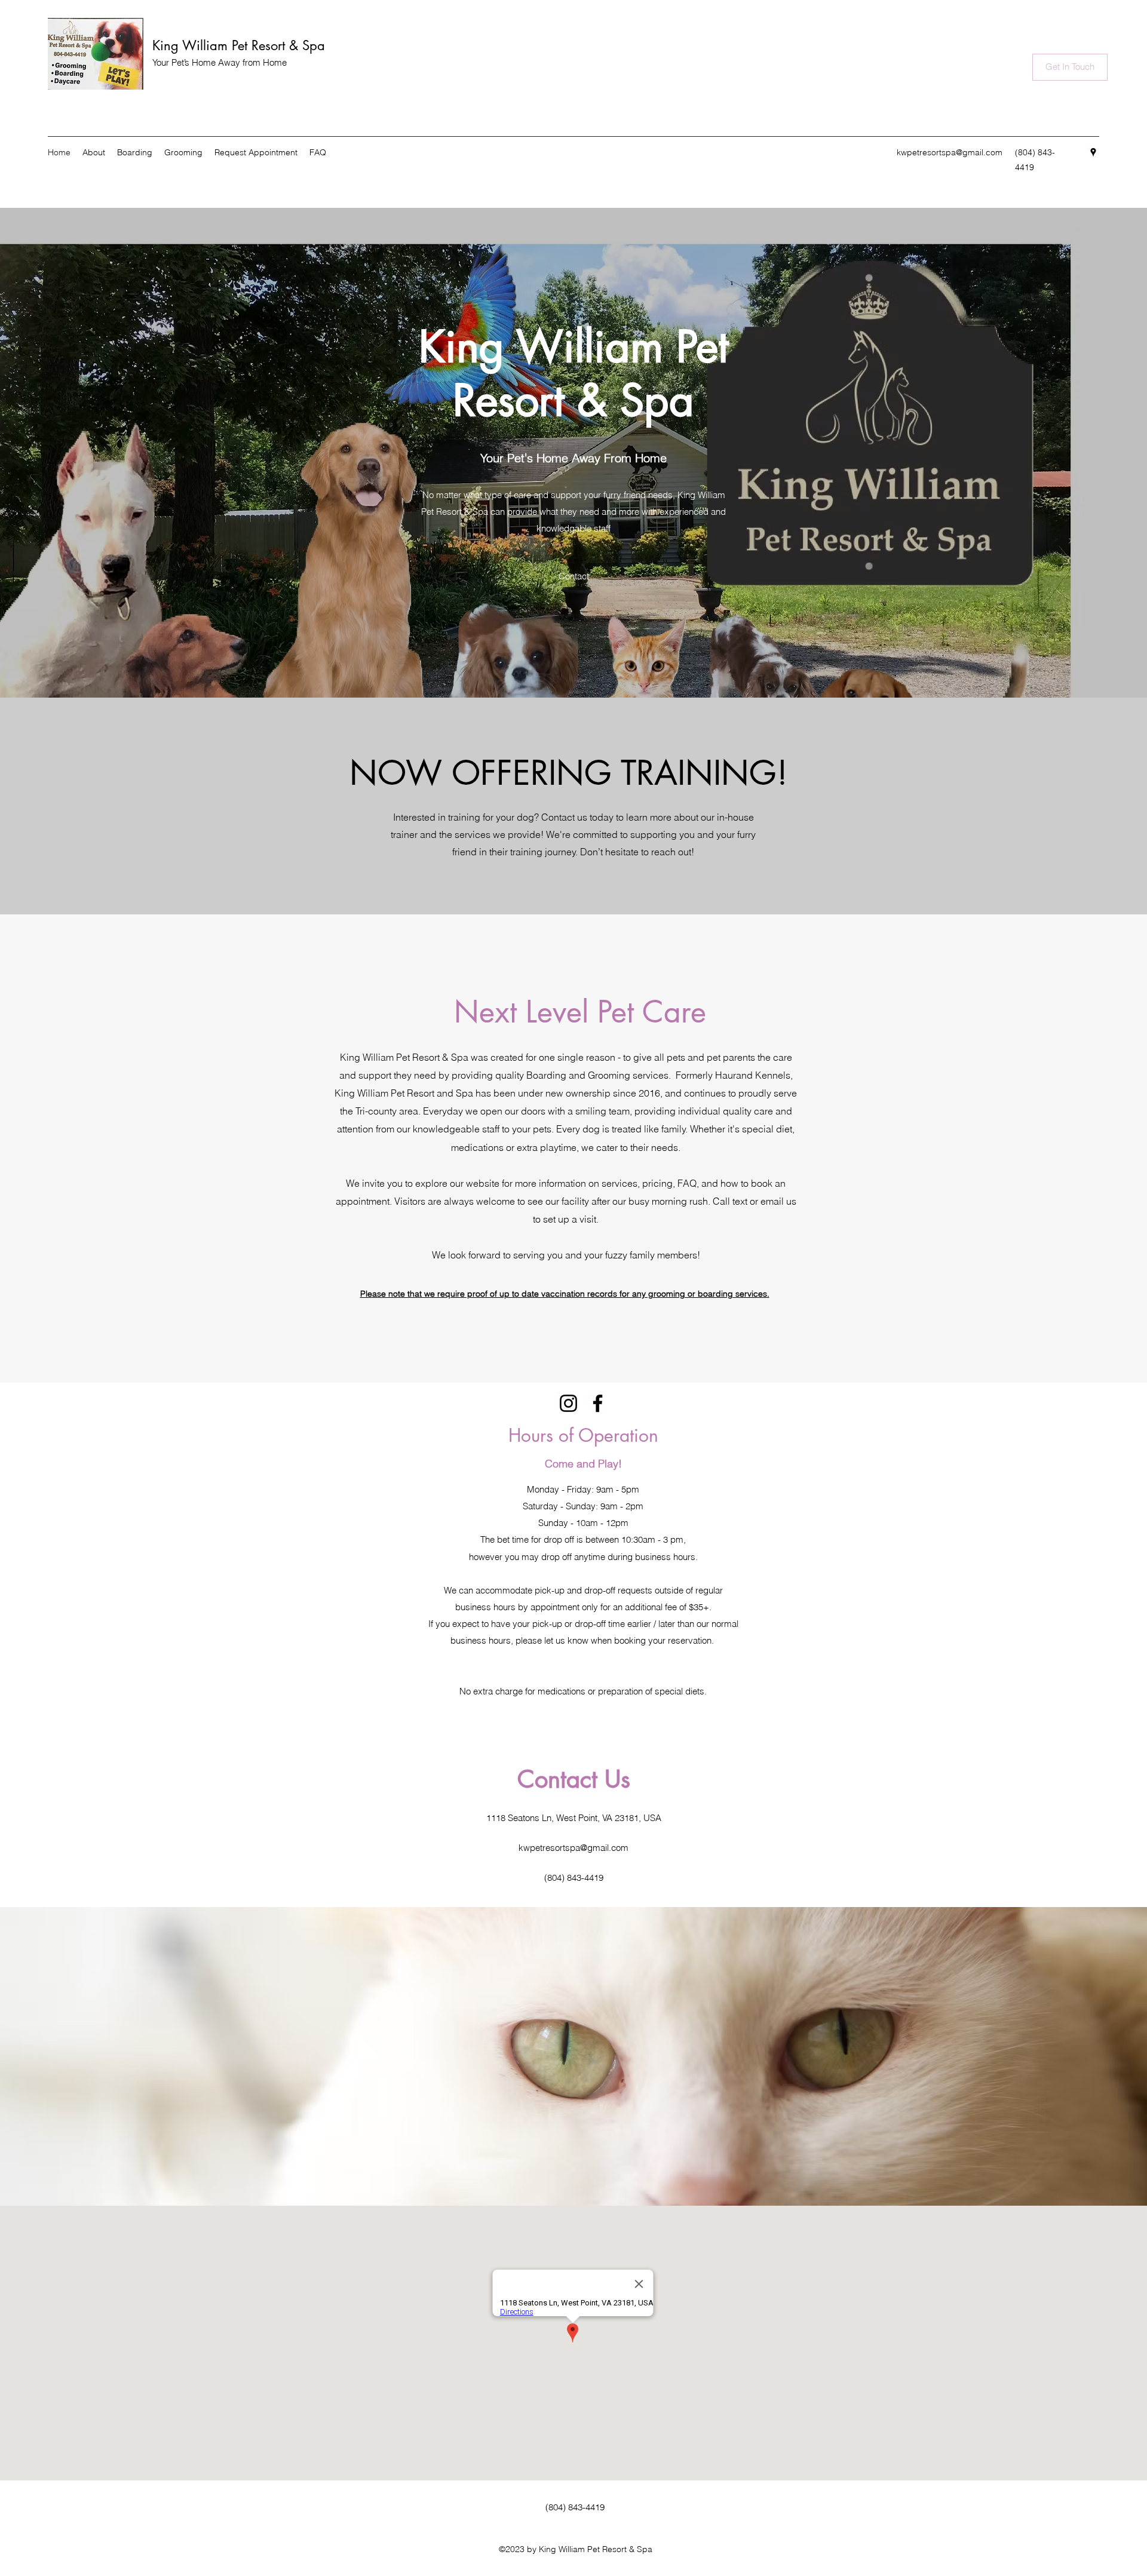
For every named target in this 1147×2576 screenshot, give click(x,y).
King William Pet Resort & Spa (239, 45)
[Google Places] (1093, 152)
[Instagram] (568, 1403)
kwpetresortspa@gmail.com (950, 152)
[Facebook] (598, 1403)
